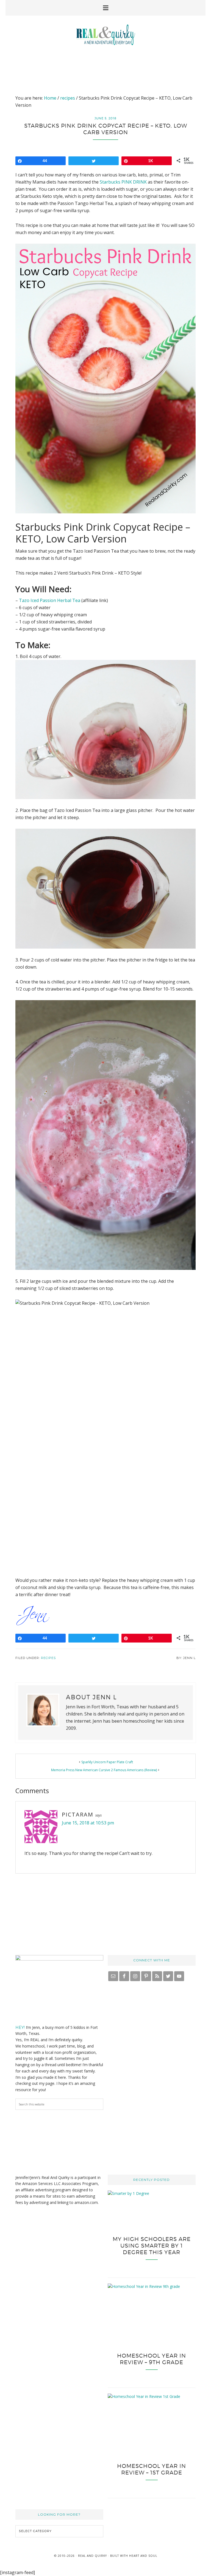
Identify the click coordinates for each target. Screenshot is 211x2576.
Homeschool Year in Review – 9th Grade (152, 2359)
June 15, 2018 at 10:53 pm (88, 1823)
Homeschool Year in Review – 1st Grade (152, 2469)
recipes (48, 1658)
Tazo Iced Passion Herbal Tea (50, 600)
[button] (105, 8)
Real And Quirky (105, 35)
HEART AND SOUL (143, 2556)
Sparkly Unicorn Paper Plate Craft (107, 1762)
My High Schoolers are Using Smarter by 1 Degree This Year (152, 2246)
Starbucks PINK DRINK (123, 182)
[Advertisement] (105, 66)
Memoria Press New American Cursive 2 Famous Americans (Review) (104, 1770)
